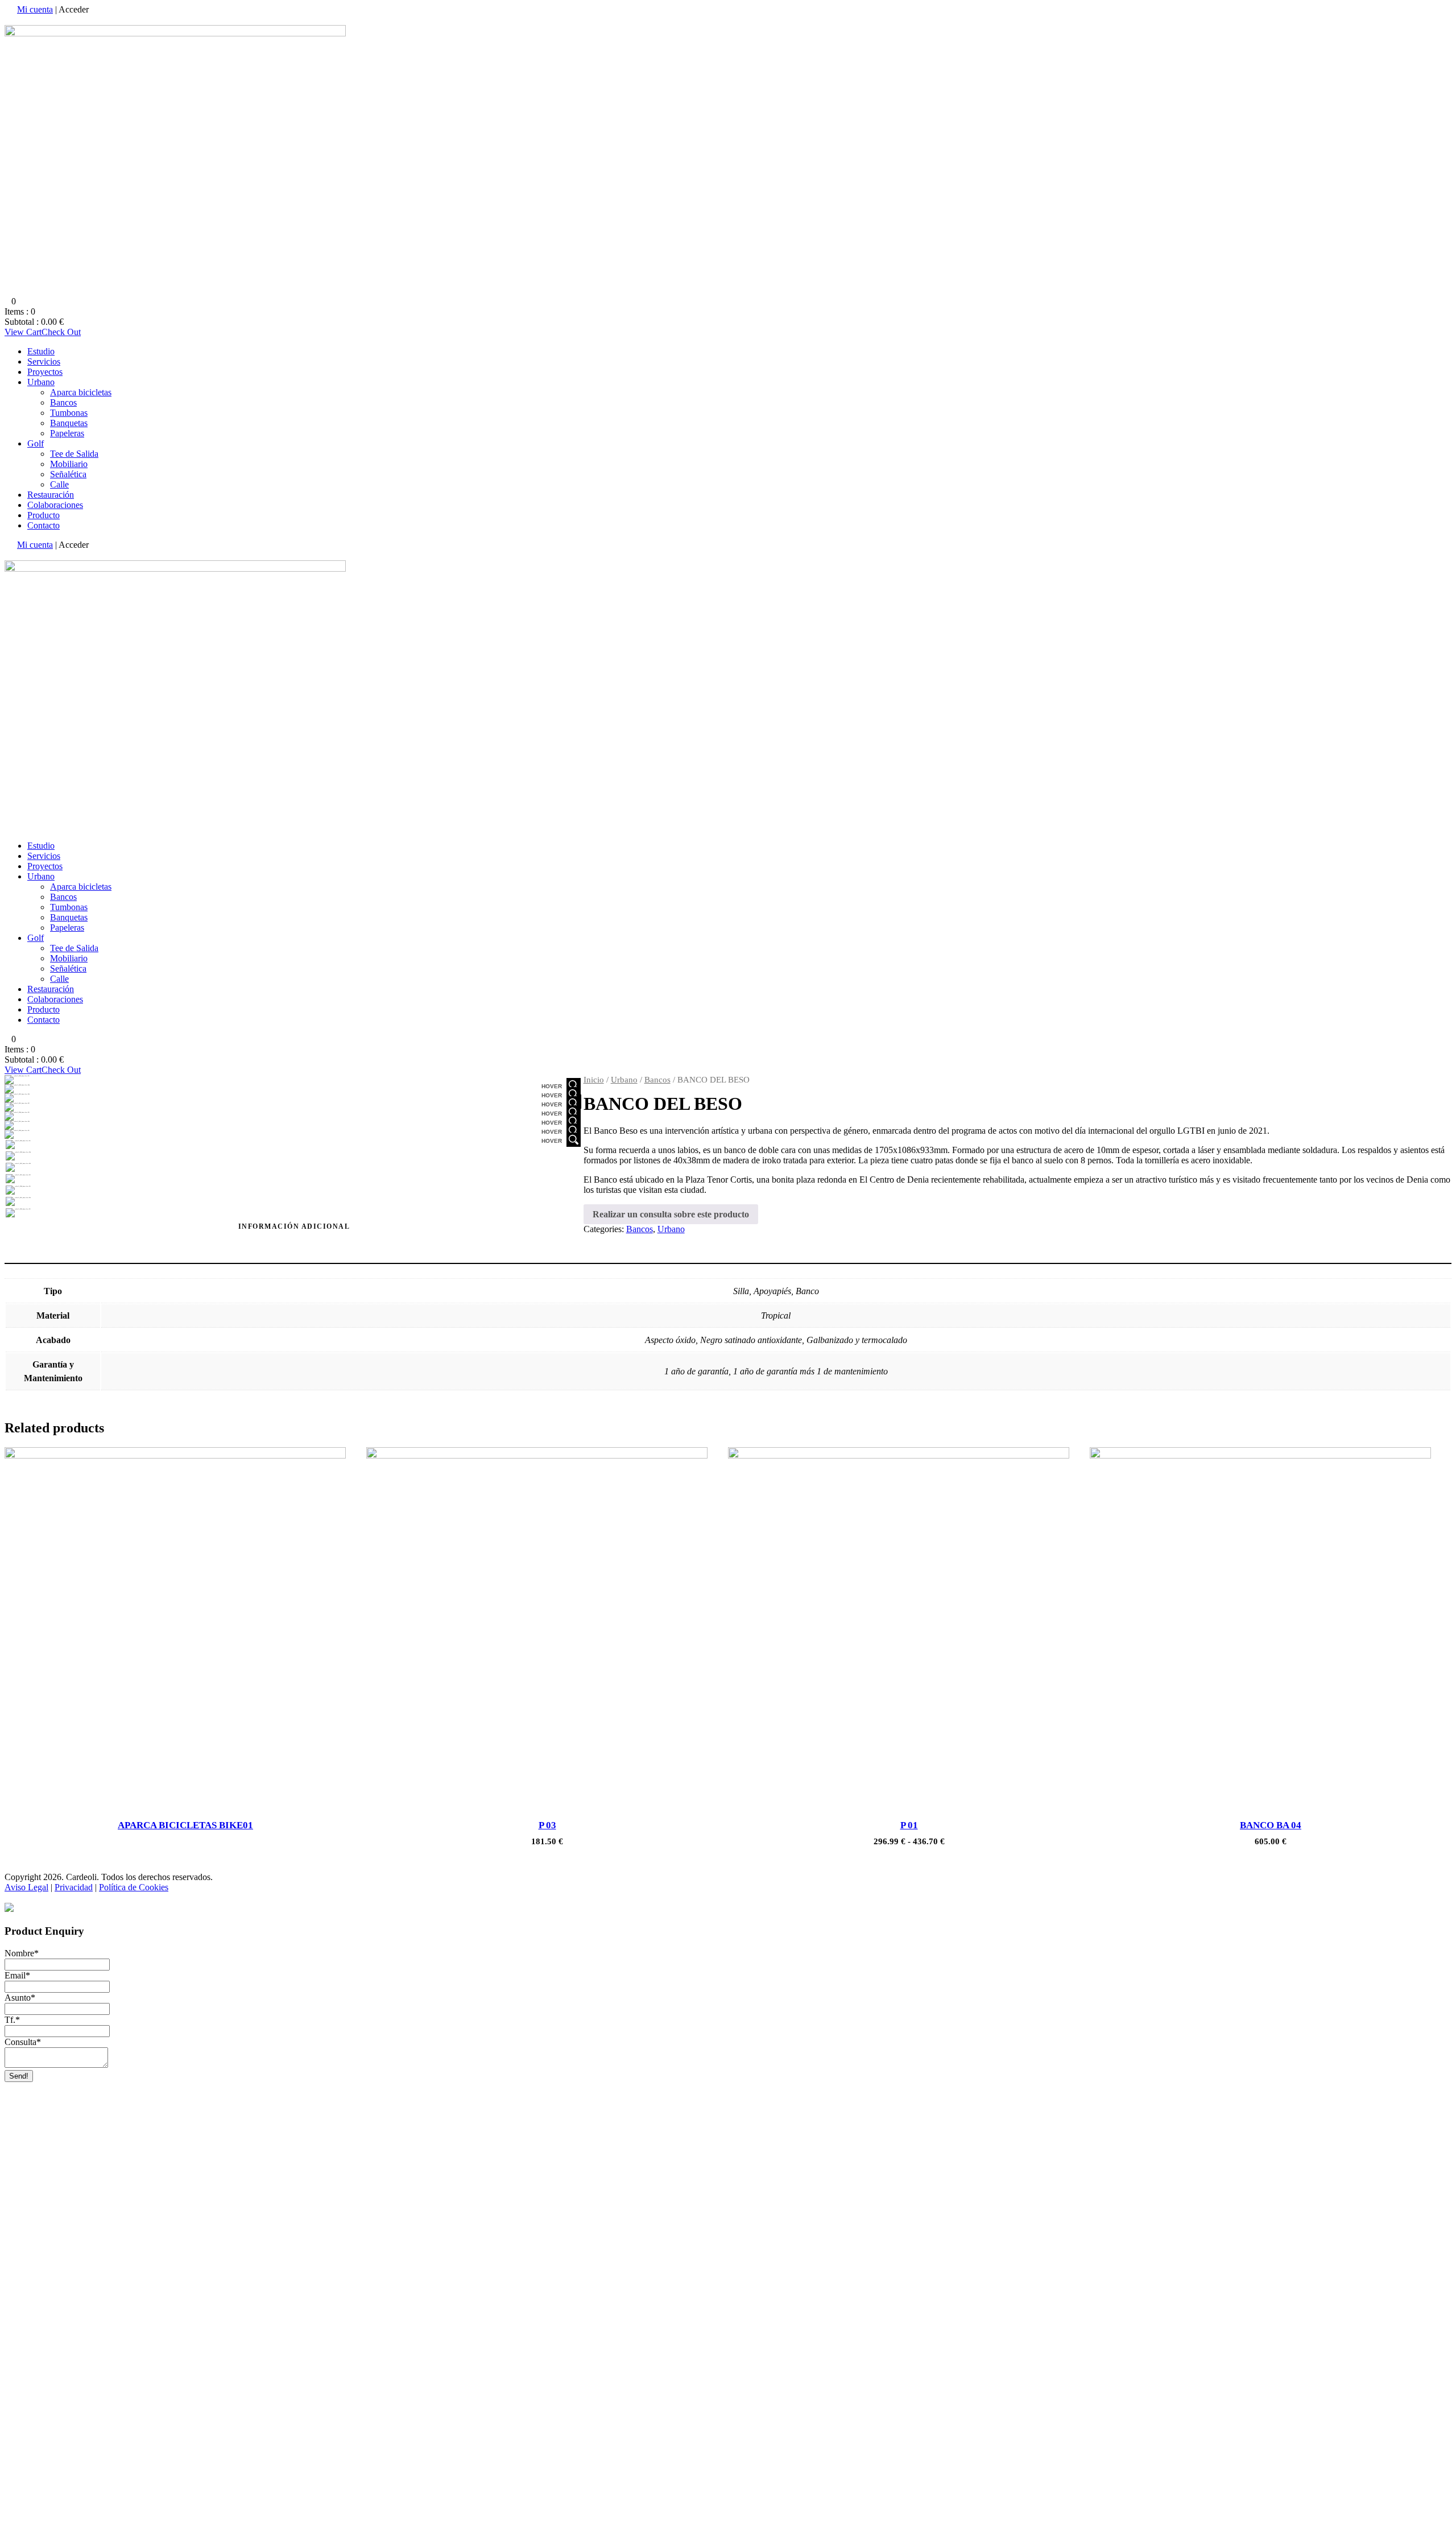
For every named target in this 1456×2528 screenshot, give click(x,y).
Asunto (20, 1998)
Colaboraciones (55, 505)
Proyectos (45, 372)
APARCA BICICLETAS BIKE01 (185, 1825)
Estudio (41, 351)
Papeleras (67, 433)
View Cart (23, 332)
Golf (36, 443)
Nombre (22, 1953)
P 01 (909, 1825)
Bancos (63, 402)
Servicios (44, 362)
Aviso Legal (26, 1887)
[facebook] (8, 20)
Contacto (44, 525)
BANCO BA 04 (1271, 1825)
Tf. (12, 2020)
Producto (44, 515)
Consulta (23, 2042)
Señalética (68, 474)
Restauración (51, 495)
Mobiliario (69, 464)
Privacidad (74, 1887)
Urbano (41, 382)
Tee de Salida (74, 454)
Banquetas (69, 423)
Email (17, 1975)
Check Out (61, 332)
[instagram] (15, 20)
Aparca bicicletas (81, 392)
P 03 (547, 1825)
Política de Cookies (134, 1887)
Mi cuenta (35, 9)
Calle (59, 484)
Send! (19, 2076)
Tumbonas (69, 413)
